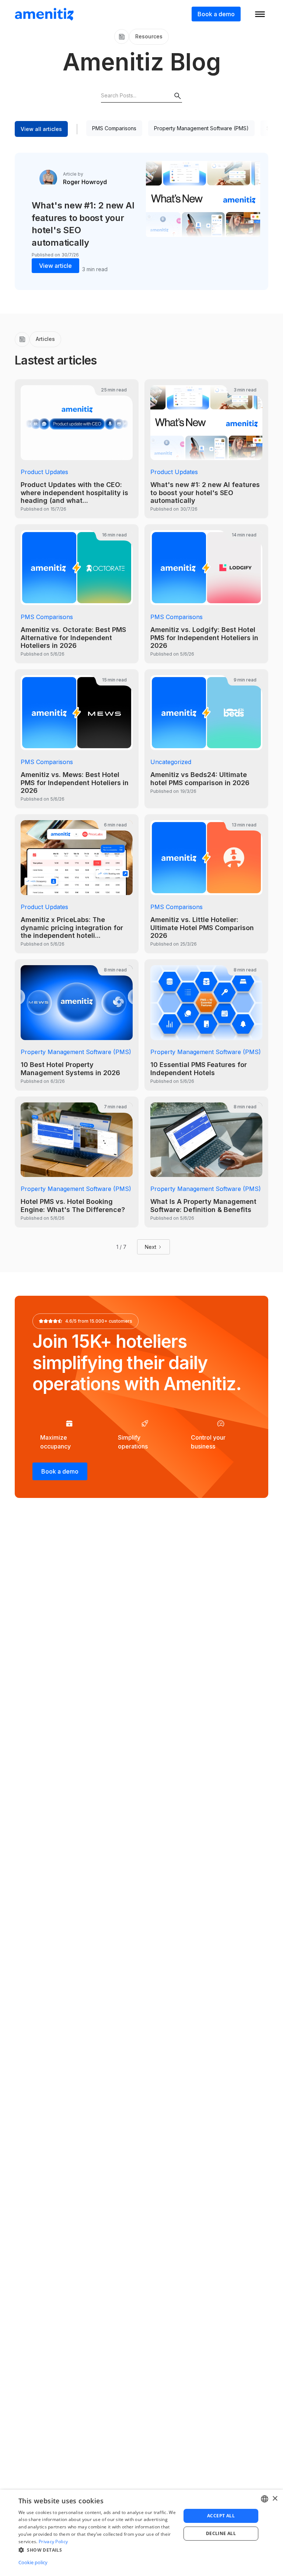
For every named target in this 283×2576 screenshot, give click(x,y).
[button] (97, 2550)
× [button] (275, 2499)
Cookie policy (33, 2562)
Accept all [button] (221, 2516)
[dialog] (141, 2533)
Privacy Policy (53, 2542)
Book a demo (216, 14)
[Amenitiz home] (44, 14)
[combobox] (265, 2499)
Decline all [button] (221, 2533)
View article (55, 266)
